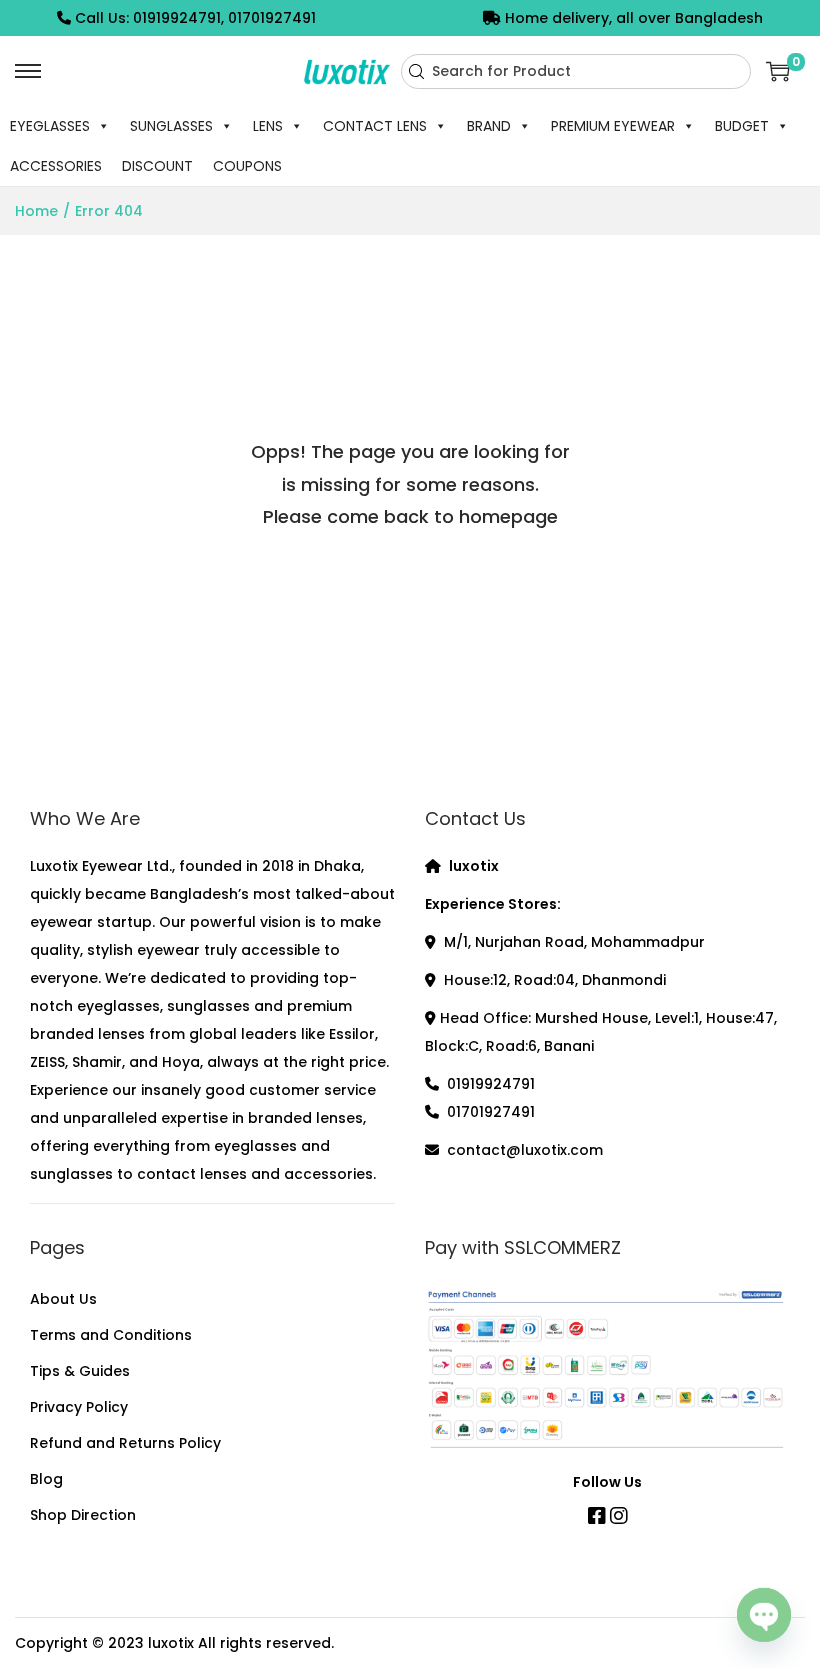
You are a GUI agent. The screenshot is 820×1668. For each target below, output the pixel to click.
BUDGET (742, 126)
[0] (778, 71)
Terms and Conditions (111, 1335)
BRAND (489, 126)
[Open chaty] (764, 1616)
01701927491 (491, 1112)
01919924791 (491, 1084)
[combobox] (576, 71)
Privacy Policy (79, 1407)
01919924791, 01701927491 (224, 18)
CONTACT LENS (375, 126)
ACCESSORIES (56, 166)
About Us (63, 1299)
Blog (46, 1479)
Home (36, 211)
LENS (268, 126)
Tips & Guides (80, 1371)
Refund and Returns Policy (125, 1443)
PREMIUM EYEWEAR (613, 126)
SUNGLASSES (171, 126)
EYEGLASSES (50, 126)
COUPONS (247, 166)
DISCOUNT (157, 166)
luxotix (171, 1643)
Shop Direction (83, 1515)
